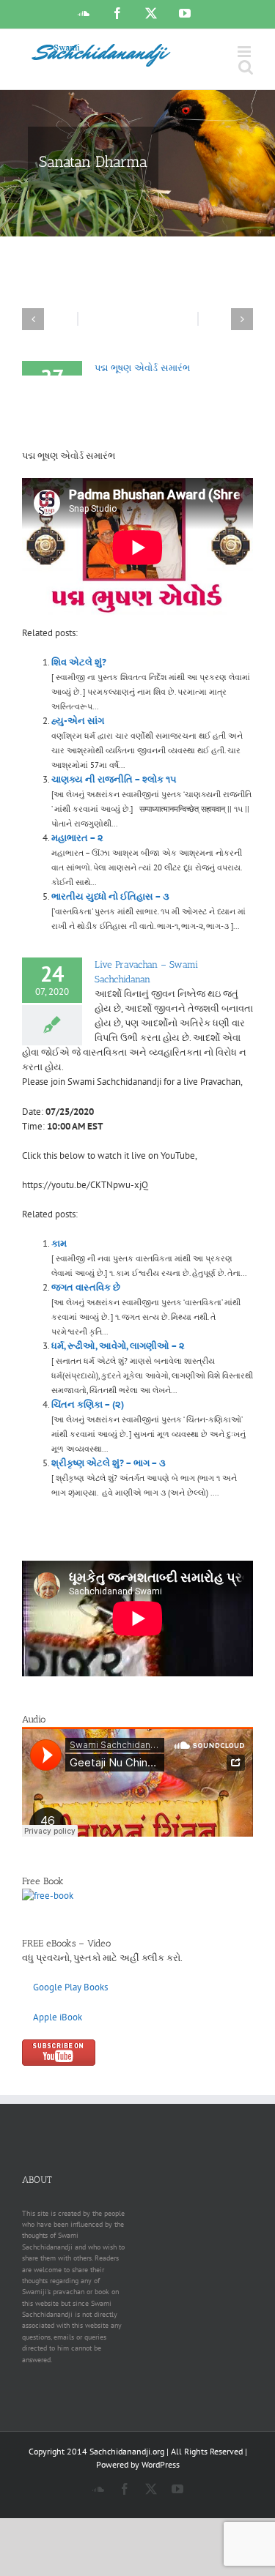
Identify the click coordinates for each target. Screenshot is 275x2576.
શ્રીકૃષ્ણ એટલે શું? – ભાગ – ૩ (109, 1463)
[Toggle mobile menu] (245, 52)
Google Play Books (70, 1987)
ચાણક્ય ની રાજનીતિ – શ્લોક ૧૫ (114, 779)
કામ (59, 1243)
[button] (33, 319)
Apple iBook (58, 2017)
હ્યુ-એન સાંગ (78, 721)
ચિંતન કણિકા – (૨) (88, 1404)
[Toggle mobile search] (246, 67)
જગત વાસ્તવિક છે (86, 1287)
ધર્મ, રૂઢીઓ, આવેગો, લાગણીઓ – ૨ (118, 1346)
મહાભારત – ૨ (77, 838)
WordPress (161, 2464)
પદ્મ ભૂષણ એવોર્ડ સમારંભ (142, 368)
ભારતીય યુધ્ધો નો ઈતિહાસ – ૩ (110, 896)
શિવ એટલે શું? (79, 662)
